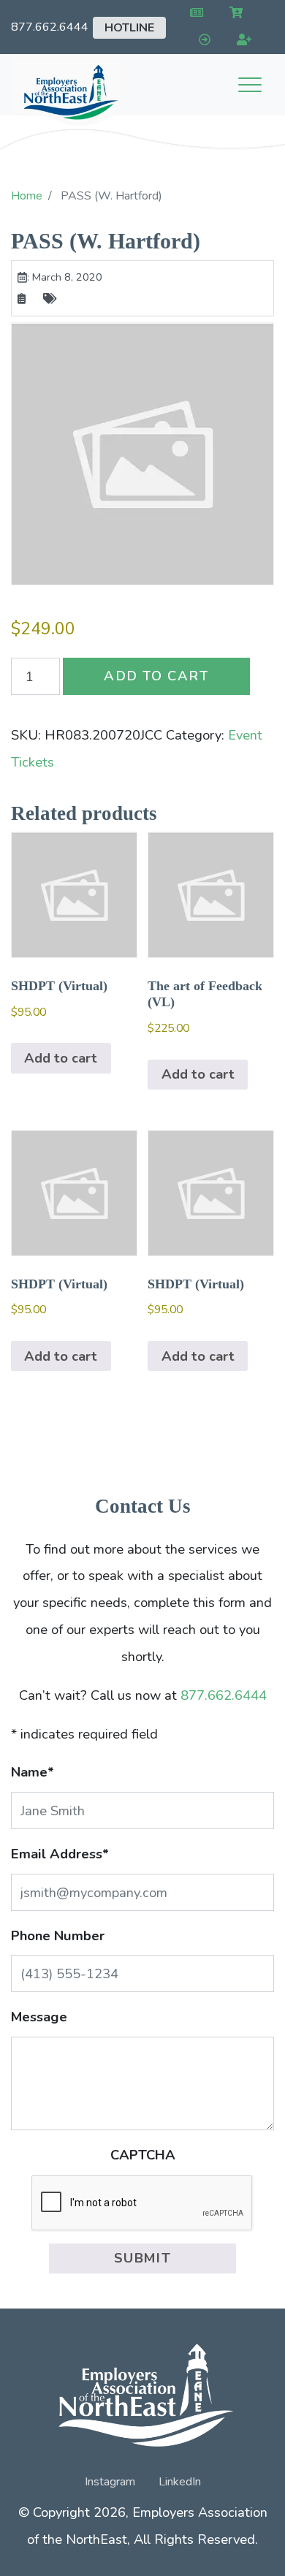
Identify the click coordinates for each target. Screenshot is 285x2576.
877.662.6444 (50, 27)
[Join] (242, 41)
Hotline (129, 28)
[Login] (201, 41)
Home (27, 196)
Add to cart (156, 676)
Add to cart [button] (61, 1058)
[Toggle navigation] (250, 85)
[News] (193, 14)
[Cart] (233, 14)
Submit (143, 2258)
